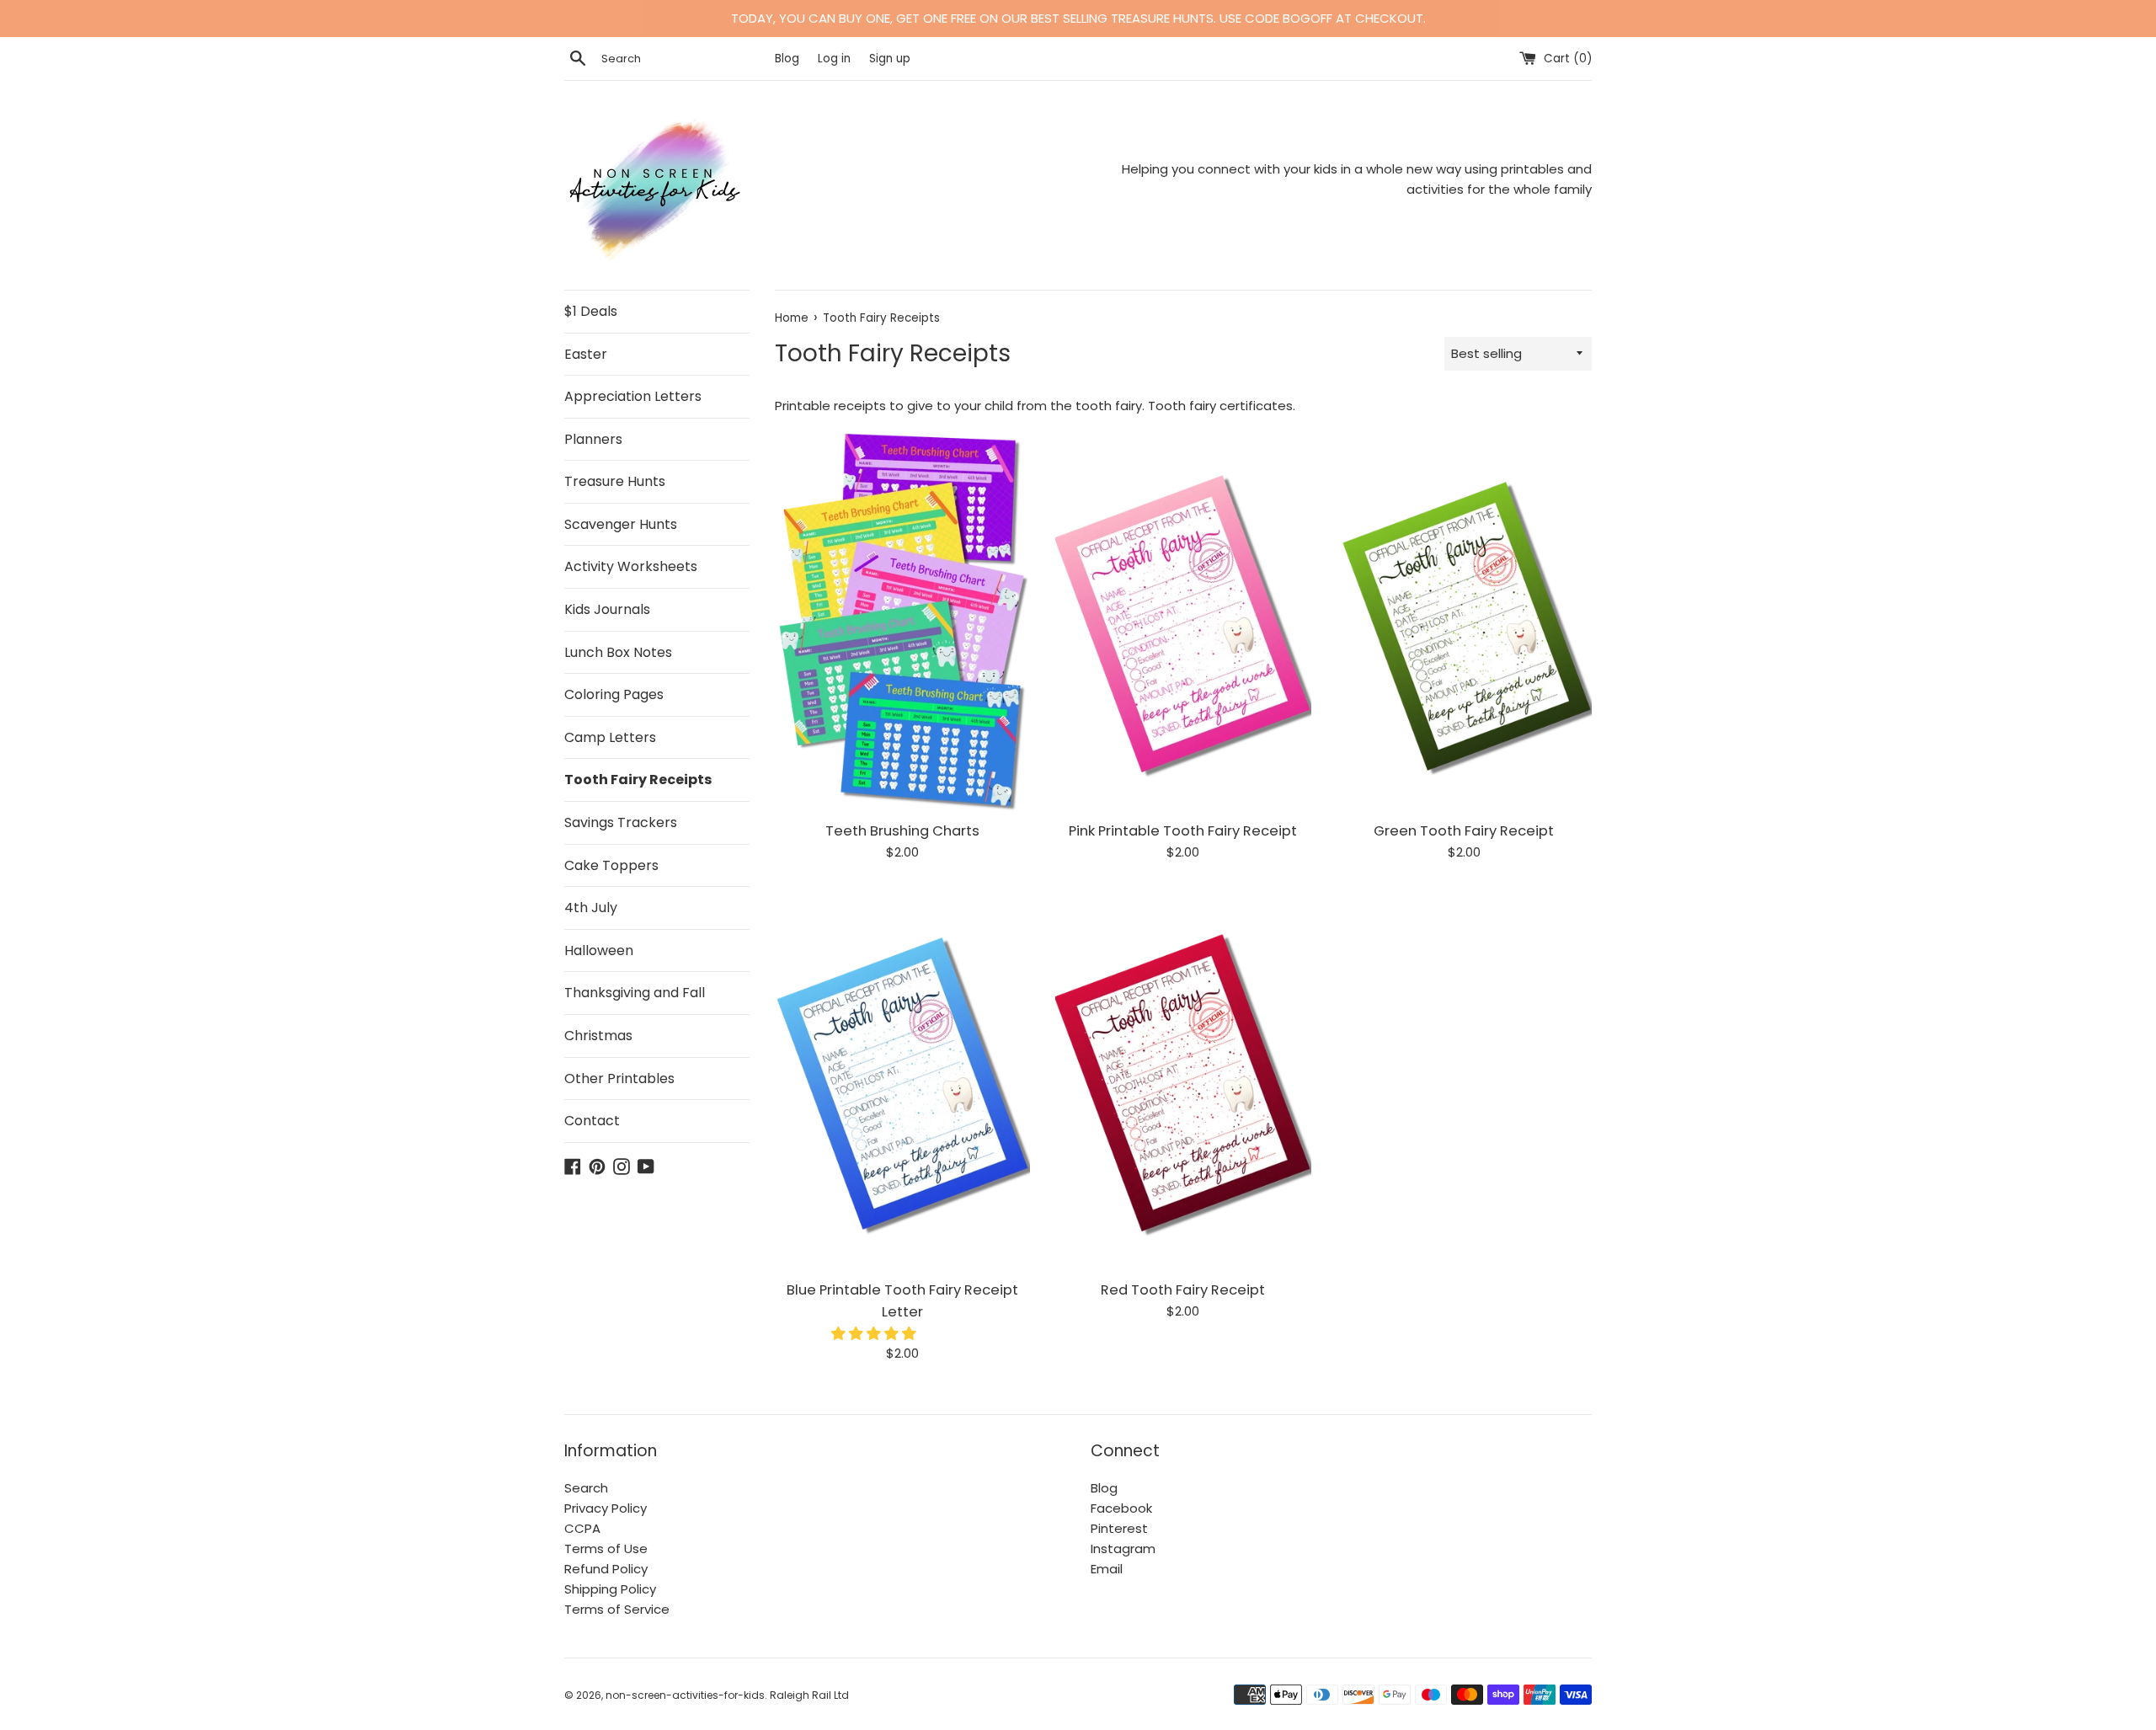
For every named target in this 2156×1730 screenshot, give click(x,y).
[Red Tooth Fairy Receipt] (1183, 1079)
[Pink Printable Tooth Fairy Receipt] (1183, 620)
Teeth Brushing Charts (902, 831)
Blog (789, 59)
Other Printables (619, 1079)
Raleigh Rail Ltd (809, 1695)
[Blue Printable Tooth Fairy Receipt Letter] (902, 1079)
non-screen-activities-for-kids (685, 1695)
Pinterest (1119, 1528)
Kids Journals (607, 609)
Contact (592, 1121)
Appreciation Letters (633, 396)
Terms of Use (606, 1548)
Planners (593, 439)
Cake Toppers (611, 865)
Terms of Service (617, 1609)
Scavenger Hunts (621, 524)
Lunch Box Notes (618, 652)
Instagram (1123, 1548)
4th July (591, 908)
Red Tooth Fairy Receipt (1183, 1290)
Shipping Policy (610, 1589)
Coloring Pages (614, 694)
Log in (834, 59)
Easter (586, 354)
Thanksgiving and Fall (635, 993)
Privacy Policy (606, 1508)
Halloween (599, 950)
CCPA (582, 1528)
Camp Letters (610, 737)
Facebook (1121, 1508)
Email (1107, 1569)
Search (586, 1488)
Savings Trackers (621, 822)
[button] (875, 1334)
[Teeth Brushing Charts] (902, 620)
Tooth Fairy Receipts (638, 780)
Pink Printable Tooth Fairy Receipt (1183, 831)
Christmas (598, 1036)
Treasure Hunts (615, 481)
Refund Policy (606, 1569)
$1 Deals (591, 311)
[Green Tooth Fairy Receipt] (1464, 620)
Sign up (890, 59)
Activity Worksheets (631, 566)
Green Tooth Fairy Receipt (1464, 831)
